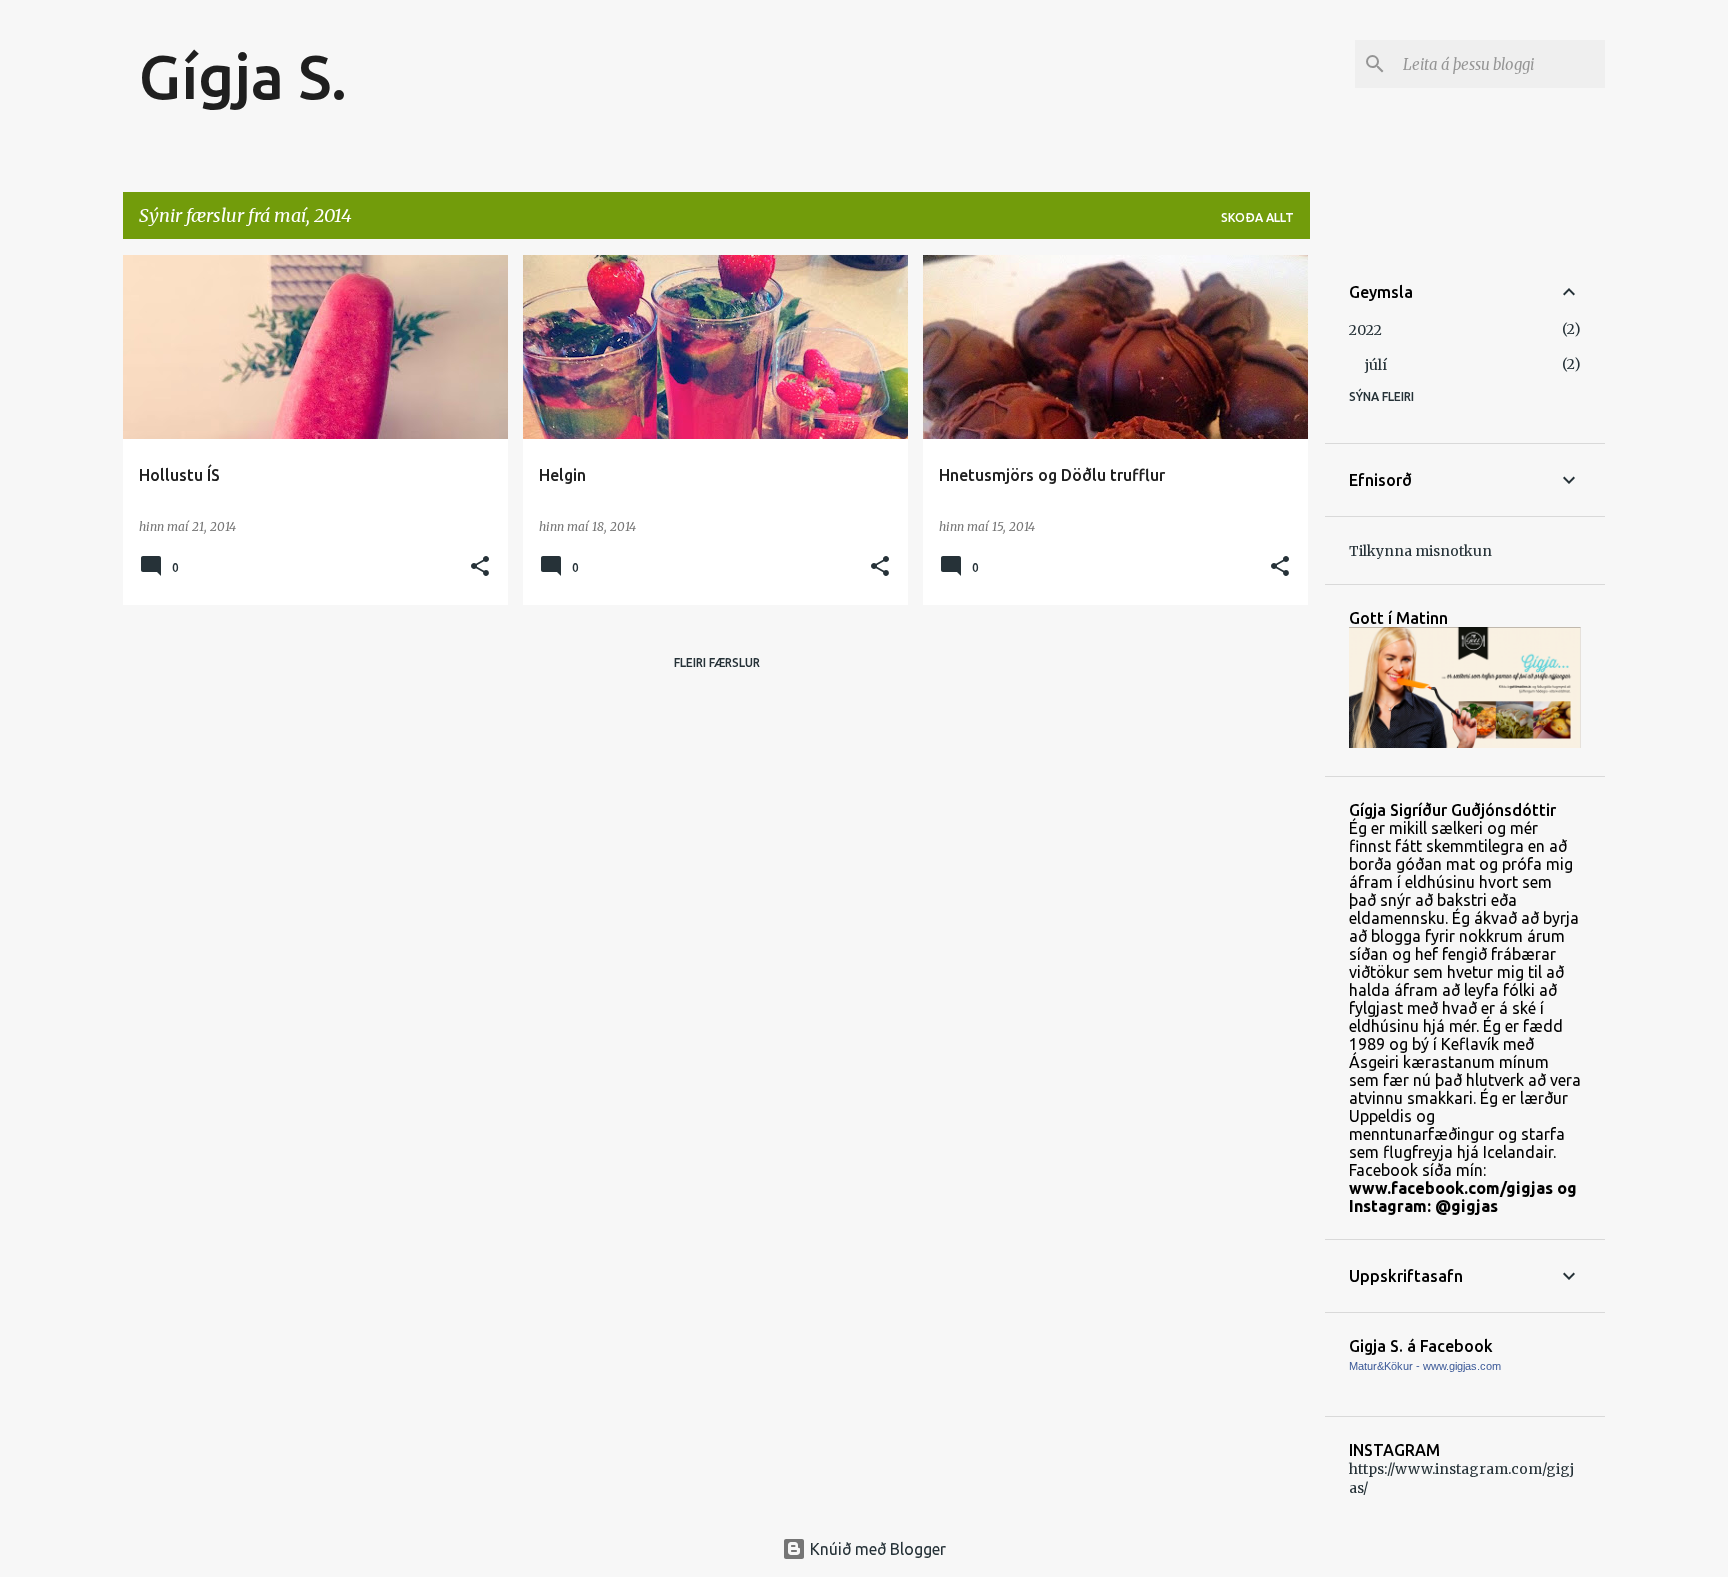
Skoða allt (1257, 217)
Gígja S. (243, 76)
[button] (480, 567)
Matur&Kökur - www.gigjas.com (1425, 1366)
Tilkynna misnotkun (1420, 551)
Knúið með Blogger (876, 1549)
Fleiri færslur (717, 662)
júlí (1376, 365)
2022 (1365, 330)
